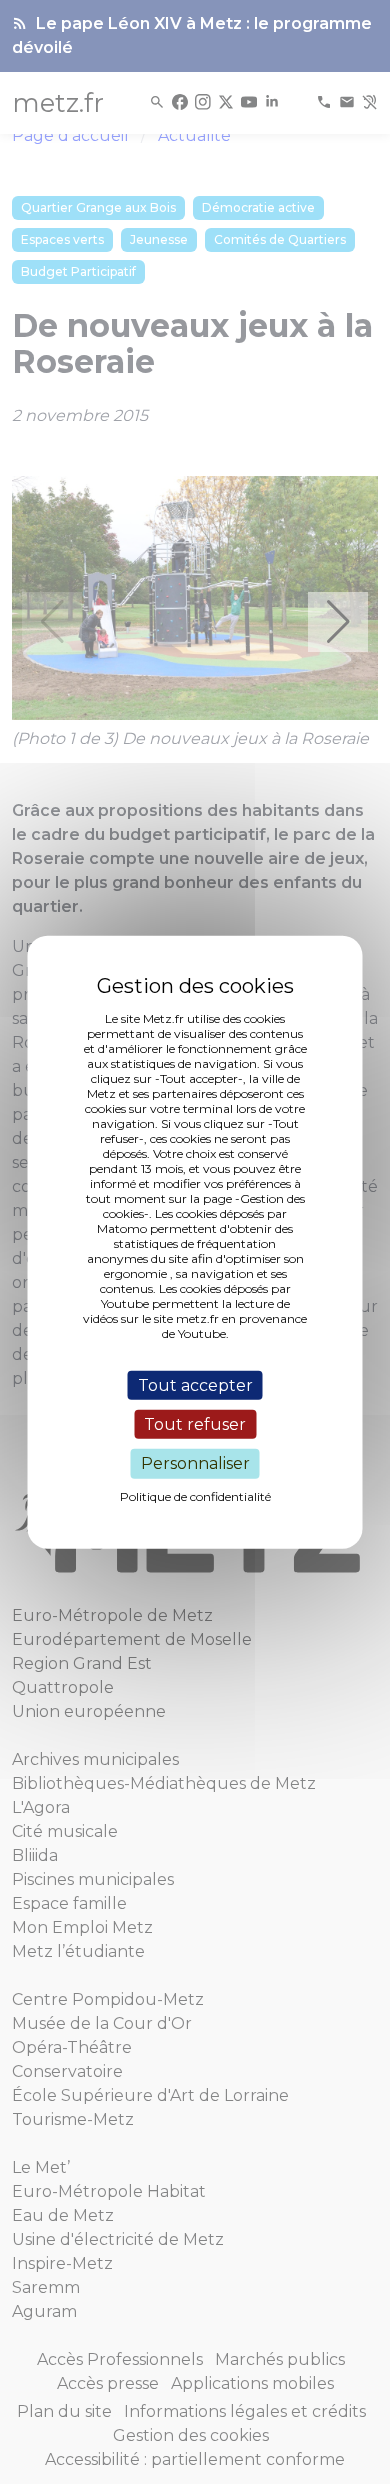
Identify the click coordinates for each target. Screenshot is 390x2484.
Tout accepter (195, 1385)
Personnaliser (195, 1463)
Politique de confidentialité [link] (195, 1495)
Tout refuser (195, 1424)
